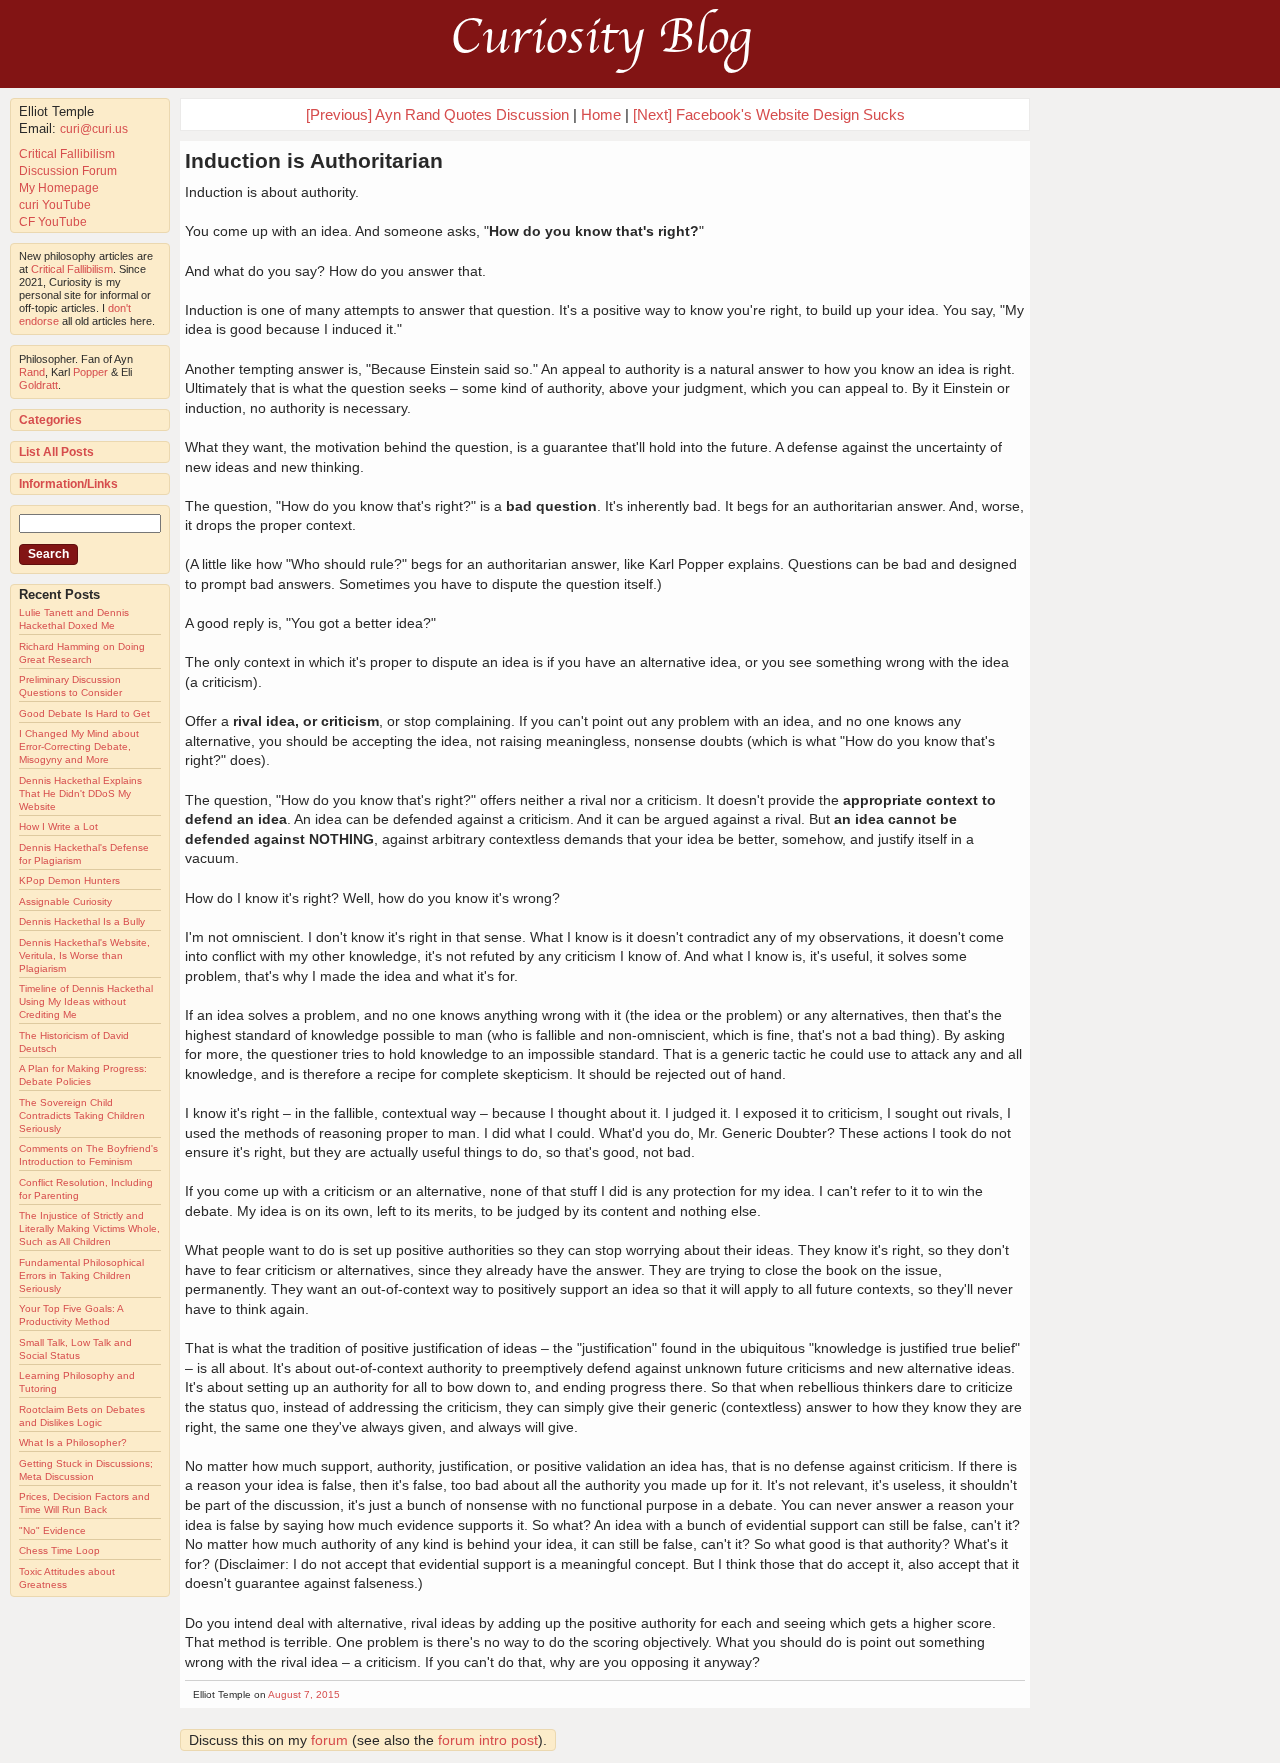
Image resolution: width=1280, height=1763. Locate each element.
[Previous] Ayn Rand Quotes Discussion (437, 114)
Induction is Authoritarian (314, 160)
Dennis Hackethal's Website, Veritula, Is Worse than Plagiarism (84, 955)
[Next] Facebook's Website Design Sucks (769, 114)
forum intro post (488, 1740)
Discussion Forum (68, 171)
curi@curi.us (94, 129)
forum (329, 1740)
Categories (50, 420)
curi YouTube (55, 205)
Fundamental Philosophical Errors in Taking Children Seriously (81, 1275)
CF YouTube (53, 222)
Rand (32, 372)
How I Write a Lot (58, 826)
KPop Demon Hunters (69, 880)
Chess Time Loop (59, 1550)
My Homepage (59, 188)
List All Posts (56, 452)
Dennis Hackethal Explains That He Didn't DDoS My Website (80, 793)
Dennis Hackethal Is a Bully (82, 921)
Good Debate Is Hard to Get (84, 713)
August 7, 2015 (304, 1694)
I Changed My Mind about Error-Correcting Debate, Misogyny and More (79, 746)
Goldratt (38, 385)
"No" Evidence (52, 1530)
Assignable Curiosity (65, 901)
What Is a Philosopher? (73, 1442)
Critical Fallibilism (67, 154)
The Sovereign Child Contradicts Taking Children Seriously (82, 1115)
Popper (90, 372)
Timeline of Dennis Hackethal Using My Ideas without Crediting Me (86, 1001)
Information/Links (68, 484)
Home (601, 114)
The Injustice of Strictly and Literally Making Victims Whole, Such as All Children (89, 1228)
